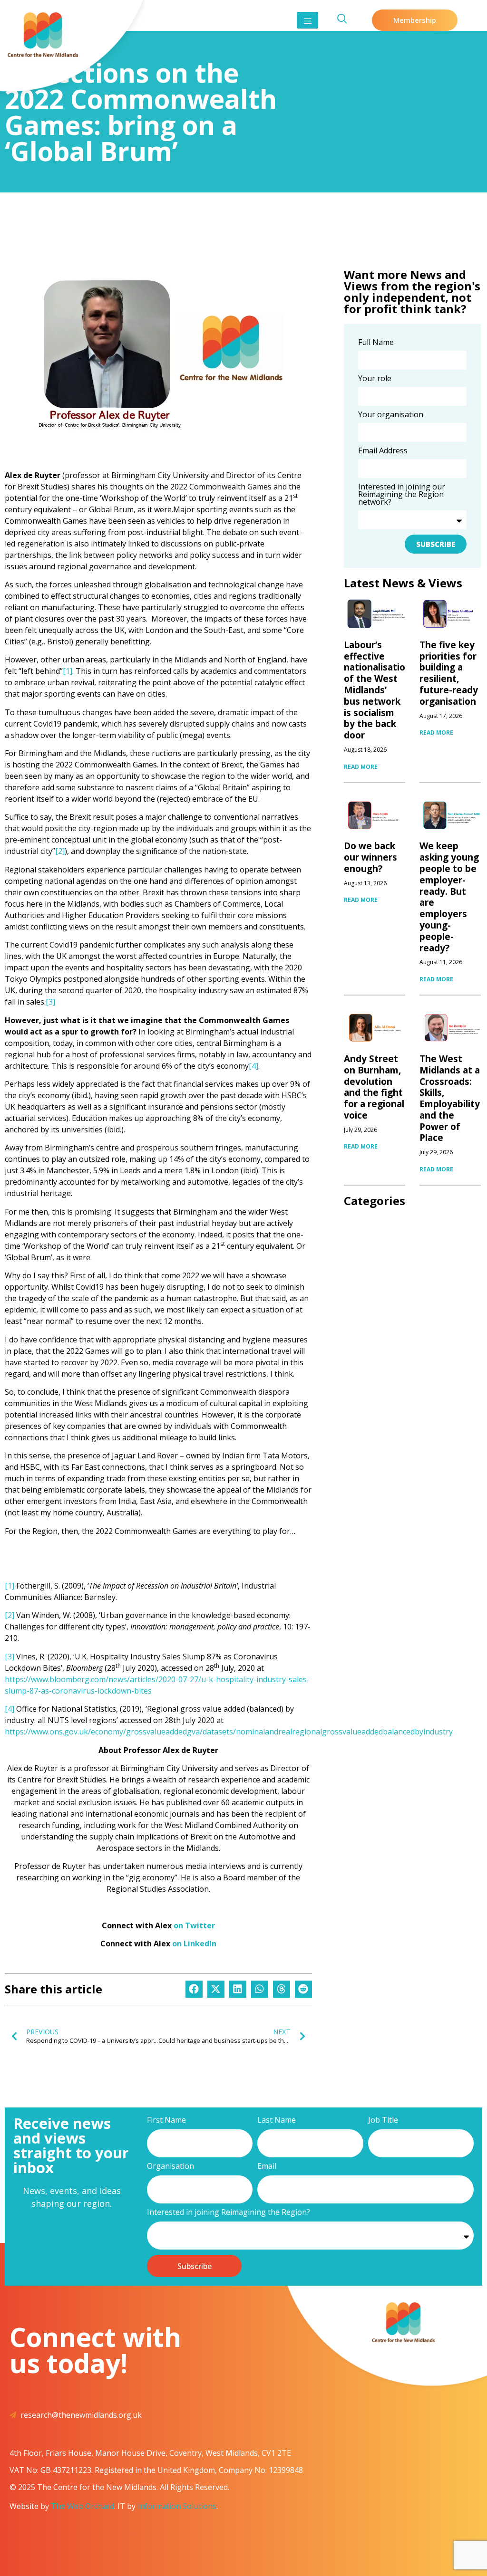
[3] (50, 1002)
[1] (68, 671)
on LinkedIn (194, 1944)
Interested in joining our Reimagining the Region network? (402, 495)
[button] (194, 1989)
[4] (253, 1066)
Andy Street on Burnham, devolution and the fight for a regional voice (374, 1087)
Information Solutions (177, 2506)
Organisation (170, 2167)
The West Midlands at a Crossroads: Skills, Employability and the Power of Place (450, 1098)
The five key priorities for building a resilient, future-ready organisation (449, 673)
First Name (166, 2121)
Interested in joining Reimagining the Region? (229, 2213)
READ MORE (361, 767)
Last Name (277, 2121)
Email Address (383, 451)
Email (267, 2167)
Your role (375, 379)
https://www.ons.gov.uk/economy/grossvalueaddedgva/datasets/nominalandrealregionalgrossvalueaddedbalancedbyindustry (229, 1732)
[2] (60, 851)
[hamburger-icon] (307, 20)
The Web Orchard (83, 2506)
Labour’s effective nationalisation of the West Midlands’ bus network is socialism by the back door (377, 690)
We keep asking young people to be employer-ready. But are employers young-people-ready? (449, 897)
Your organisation (391, 415)
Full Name (376, 343)
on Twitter (194, 1925)
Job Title (383, 2121)
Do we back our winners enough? (370, 857)
